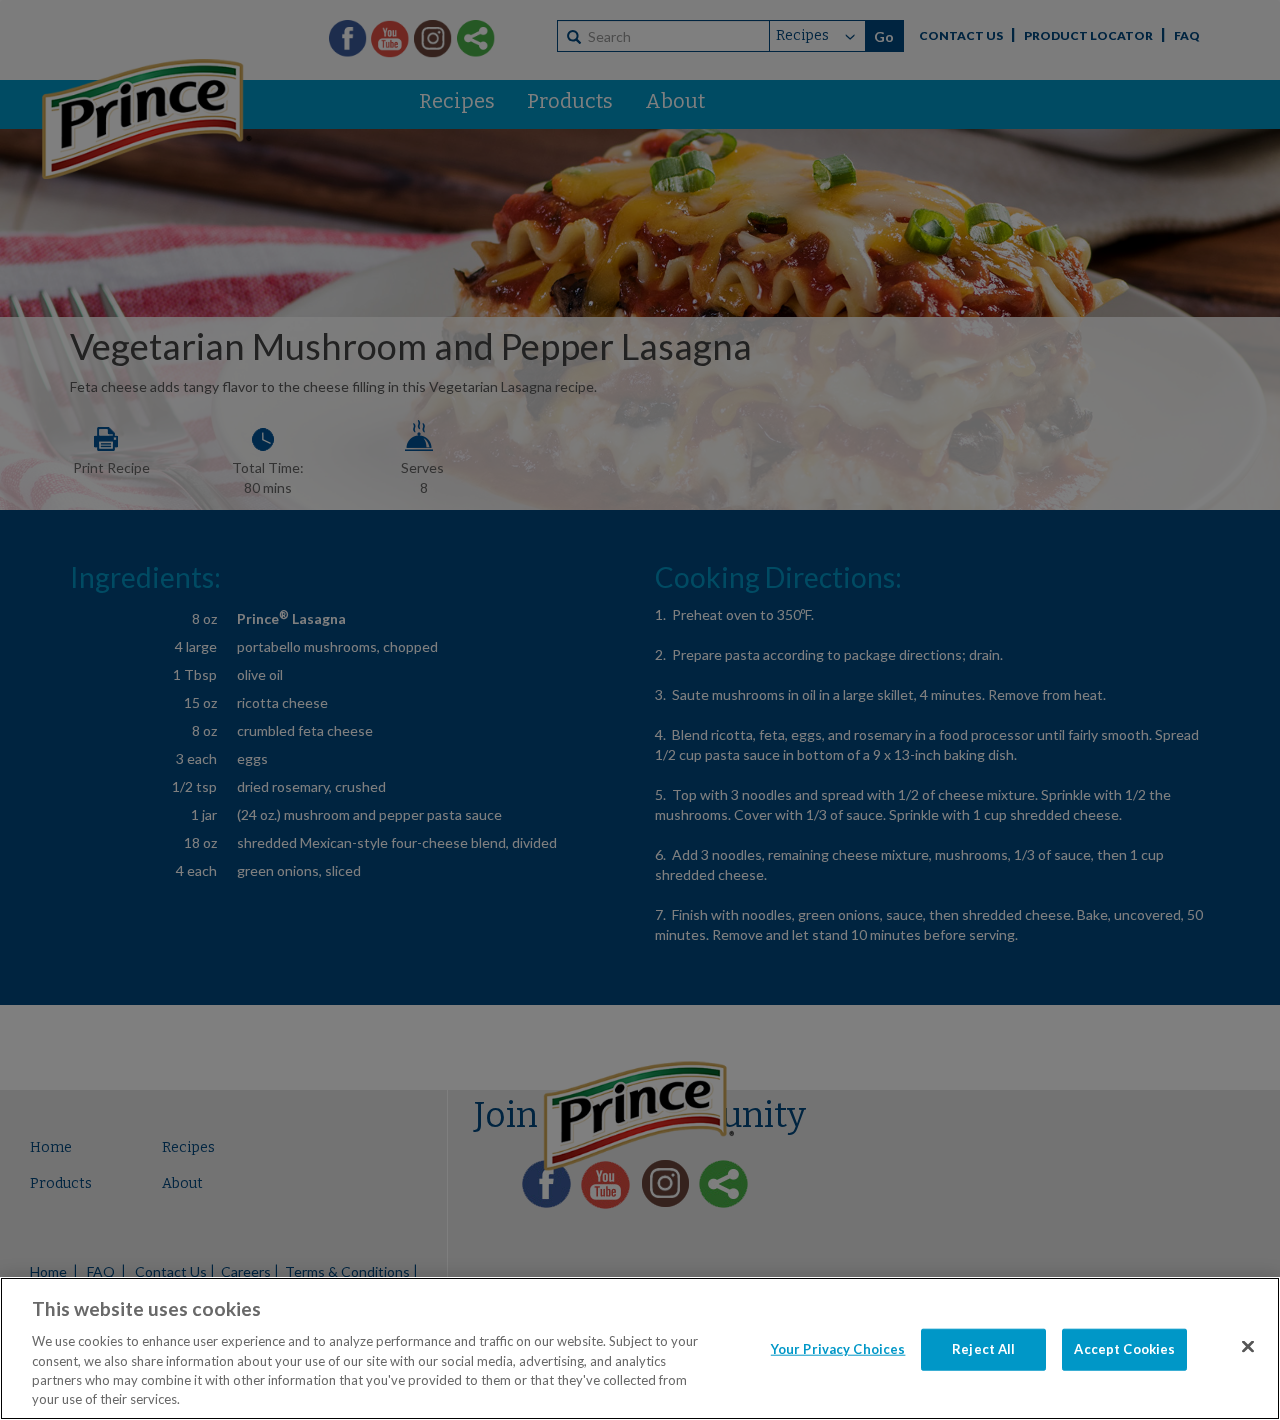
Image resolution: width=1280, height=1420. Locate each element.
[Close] (1248, 1347)
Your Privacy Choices (838, 1349)
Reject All (983, 1349)
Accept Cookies (1124, 1349)
